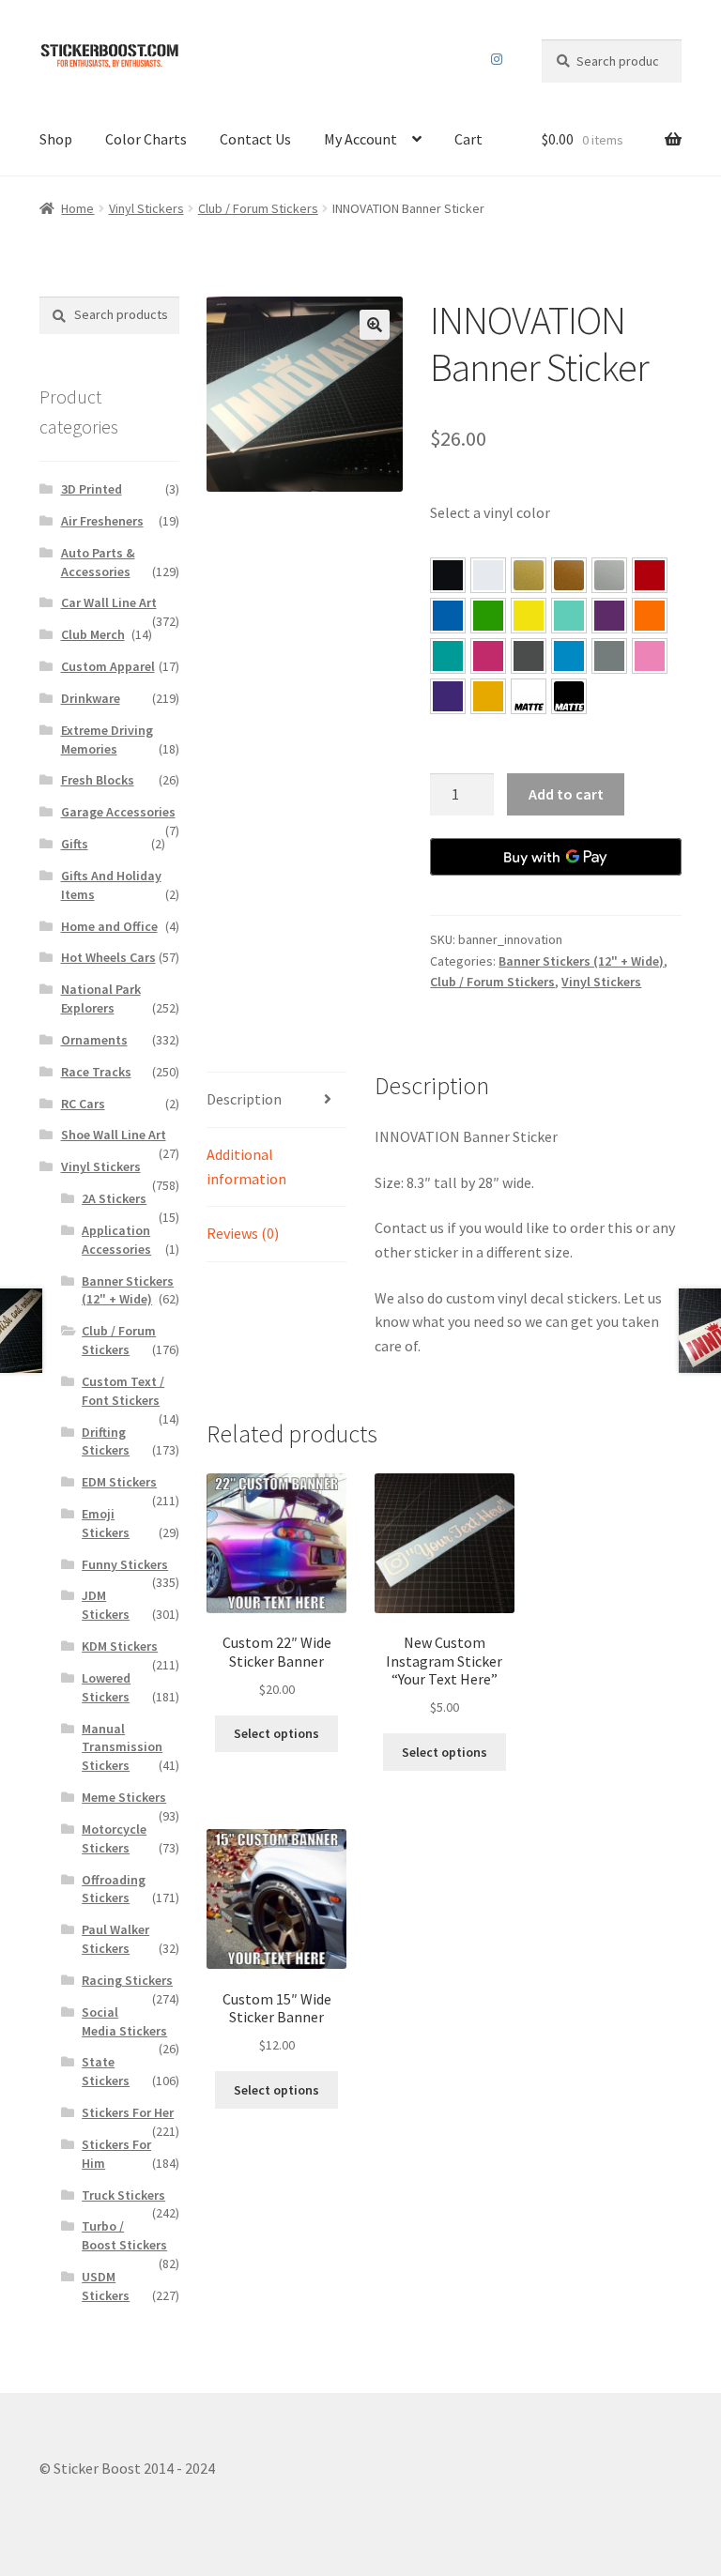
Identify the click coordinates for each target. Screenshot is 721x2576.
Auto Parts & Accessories (98, 562)
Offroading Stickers (114, 1889)
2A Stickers (114, 1198)
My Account (360, 139)
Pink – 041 (488, 656)
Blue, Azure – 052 (448, 616)
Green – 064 (488, 616)
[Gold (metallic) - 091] (529, 575)
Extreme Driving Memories (107, 739)
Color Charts (146, 139)
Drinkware (91, 698)
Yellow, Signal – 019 (488, 696)
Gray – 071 (609, 656)
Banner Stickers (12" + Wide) (581, 961)
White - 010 (488, 575)
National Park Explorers (101, 998)
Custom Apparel (108, 666)
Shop (56, 139)
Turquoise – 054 (448, 656)
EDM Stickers (119, 1482)
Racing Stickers (127, 1980)
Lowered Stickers (106, 1687)
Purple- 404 (448, 696)
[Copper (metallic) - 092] (569, 575)
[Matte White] (529, 696)
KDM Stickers (120, 1646)
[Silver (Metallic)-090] (609, 575)
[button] (375, 325)
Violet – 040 (609, 616)
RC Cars (83, 1104)
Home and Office (109, 926)
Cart (468, 139)
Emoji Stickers (106, 1523)
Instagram (497, 59)
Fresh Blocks (98, 780)
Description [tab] (244, 1099)
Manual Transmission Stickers (122, 1747)
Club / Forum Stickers (258, 208)
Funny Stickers (125, 1564)
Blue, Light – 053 (569, 656)
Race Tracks (96, 1072)
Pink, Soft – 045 (650, 656)
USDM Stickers (106, 2286)
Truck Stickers (123, 2195)
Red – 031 (650, 575)
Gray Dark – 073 (529, 656)
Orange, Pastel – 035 (650, 616)
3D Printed (92, 489)
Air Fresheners (102, 521)
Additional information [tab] (246, 1166)
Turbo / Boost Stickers (124, 2235)
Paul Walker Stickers (115, 1939)
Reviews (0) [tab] (243, 1233)
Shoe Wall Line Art (114, 1135)
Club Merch (93, 634)
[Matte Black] (569, 696)
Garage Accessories (118, 812)
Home (77, 208)
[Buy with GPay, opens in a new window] (556, 857)
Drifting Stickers (106, 1441)
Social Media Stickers (124, 2021)
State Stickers (106, 2071)
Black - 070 (448, 575)
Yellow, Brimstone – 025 (529, 616)
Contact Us (255, 139)
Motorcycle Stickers (114, 1838)
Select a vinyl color (490, 512)
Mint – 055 (569, 616)
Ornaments (94, 1040)
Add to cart (566, 794)
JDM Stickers (106, 1605)
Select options (276, 1733)
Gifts (75, 844)
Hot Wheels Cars (108, 957)
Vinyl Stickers (146, 208)
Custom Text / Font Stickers (123, 1391)
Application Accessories (116, 1240)
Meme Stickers (124, 1797)
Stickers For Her (128, 2112)
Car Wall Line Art (109, 602)
